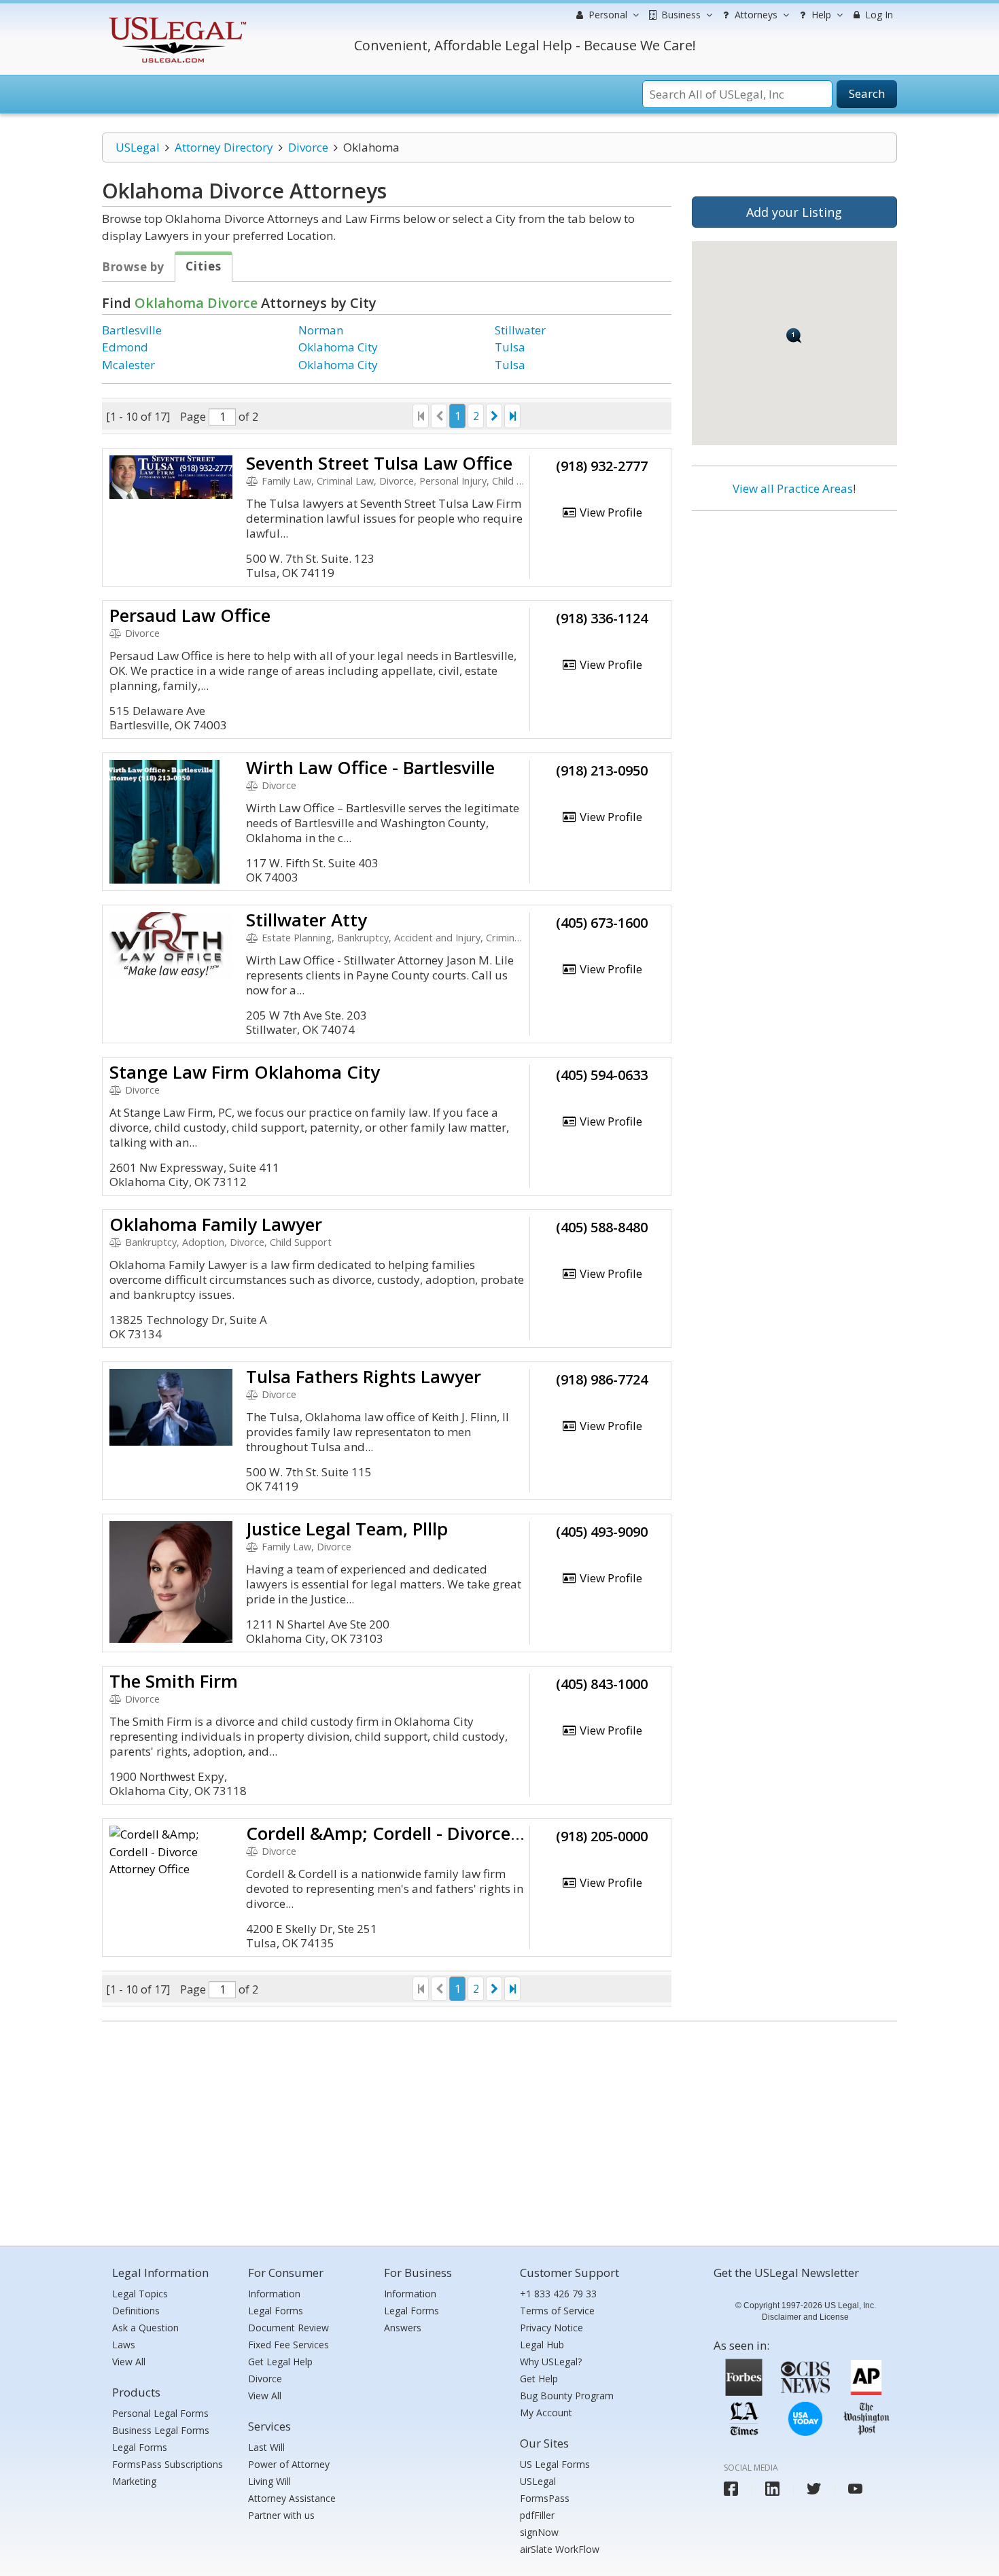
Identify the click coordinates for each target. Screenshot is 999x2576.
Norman (321, 330)
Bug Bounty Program (567, 2396)
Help (820, 15)
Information (274, 2294)
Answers (403, 2328)
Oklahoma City (338, 347)
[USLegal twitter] (814, 2489)
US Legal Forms (555, 2464)
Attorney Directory (224, 147)
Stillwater (520, 330)
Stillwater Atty (306, 920)
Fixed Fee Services (288, 2345)
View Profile (610, 512)
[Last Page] (512, 416)
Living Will (269, 2481)
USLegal (138, 147)
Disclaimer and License (805, 2317)
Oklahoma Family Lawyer (216, 1224)
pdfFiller (537, 2515)
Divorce (308, 147)
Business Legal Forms (161, 2430)
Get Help (539, 2379)
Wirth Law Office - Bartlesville (370, 767)
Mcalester (128, 365)
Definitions (136, 2311)
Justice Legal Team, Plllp (347, 1529)
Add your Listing (794, 212)
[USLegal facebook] (731, 2489)
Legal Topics (140, 2294)
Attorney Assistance (292, 2498)
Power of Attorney (289, 2464)
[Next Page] (494, 416)
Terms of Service (557, 2311)
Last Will (266, 2447)
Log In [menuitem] (878, 15)
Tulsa (510, 347)
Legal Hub (542, 2345)
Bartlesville (132, 330)
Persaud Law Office (190, 615)
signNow (539, 2532)
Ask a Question (145, 2328)
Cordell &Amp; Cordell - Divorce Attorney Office (445, 1833)
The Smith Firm (174, 1681)
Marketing (134, 2481)
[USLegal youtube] (855, 2489)
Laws (124, 2345)
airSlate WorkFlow (560, 2549)
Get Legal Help (280, 2362)
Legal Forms (140, 2447)
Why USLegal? (551, 2362)
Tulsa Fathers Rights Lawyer (364, 1376)
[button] (794, 335)
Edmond (125, 347)
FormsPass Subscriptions (168, 2464)
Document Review (288, 2328)
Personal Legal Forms (160, 2413)
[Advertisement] (794, 610)
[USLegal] (176, 19)
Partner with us (281, 2515)
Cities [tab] (204, 266)
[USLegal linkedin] (772, 2489)
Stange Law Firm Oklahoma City (245, 1072)
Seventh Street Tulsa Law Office (379, 463)
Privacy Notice (551, 2328)
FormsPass (545, 2498)
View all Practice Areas (793, 488)
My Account (546, 2413)
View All (129, 2362)
